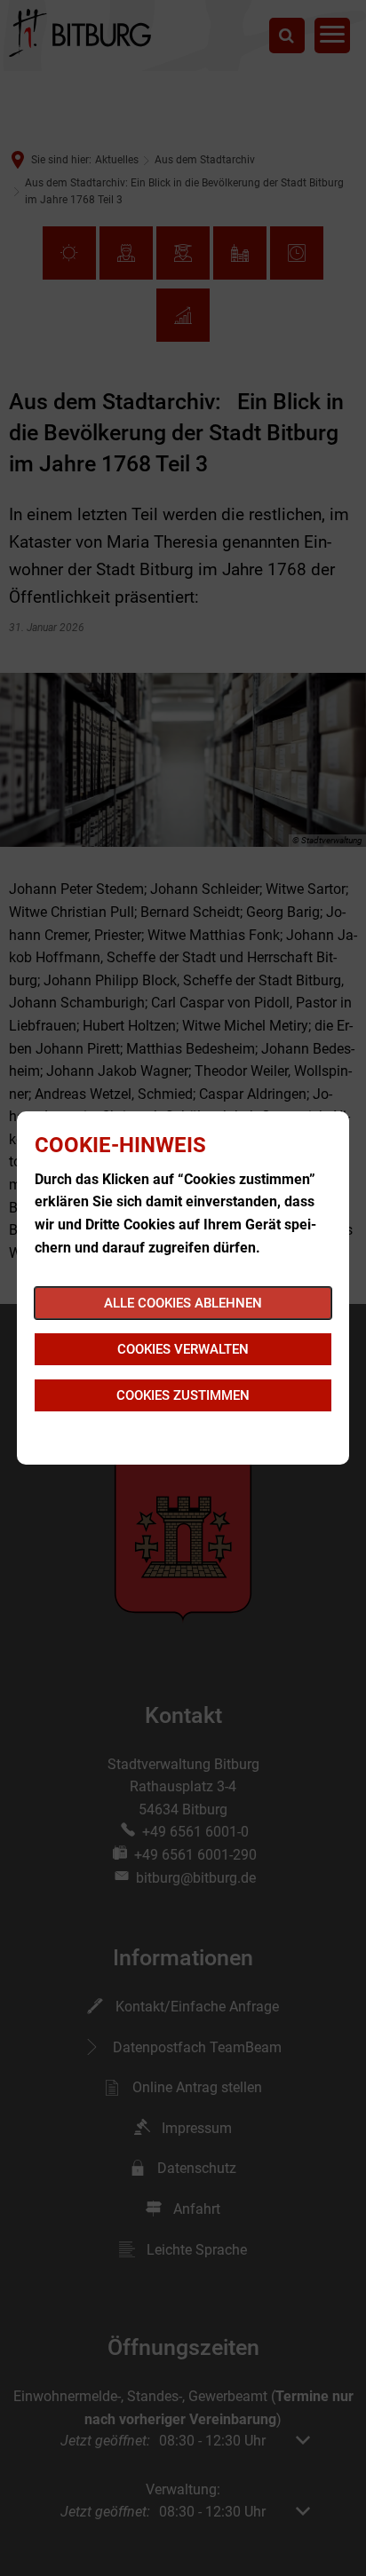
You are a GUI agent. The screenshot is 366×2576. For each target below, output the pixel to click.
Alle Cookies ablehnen (183, 1303)
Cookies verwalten (183, 1349)
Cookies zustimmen (183, 1395)
